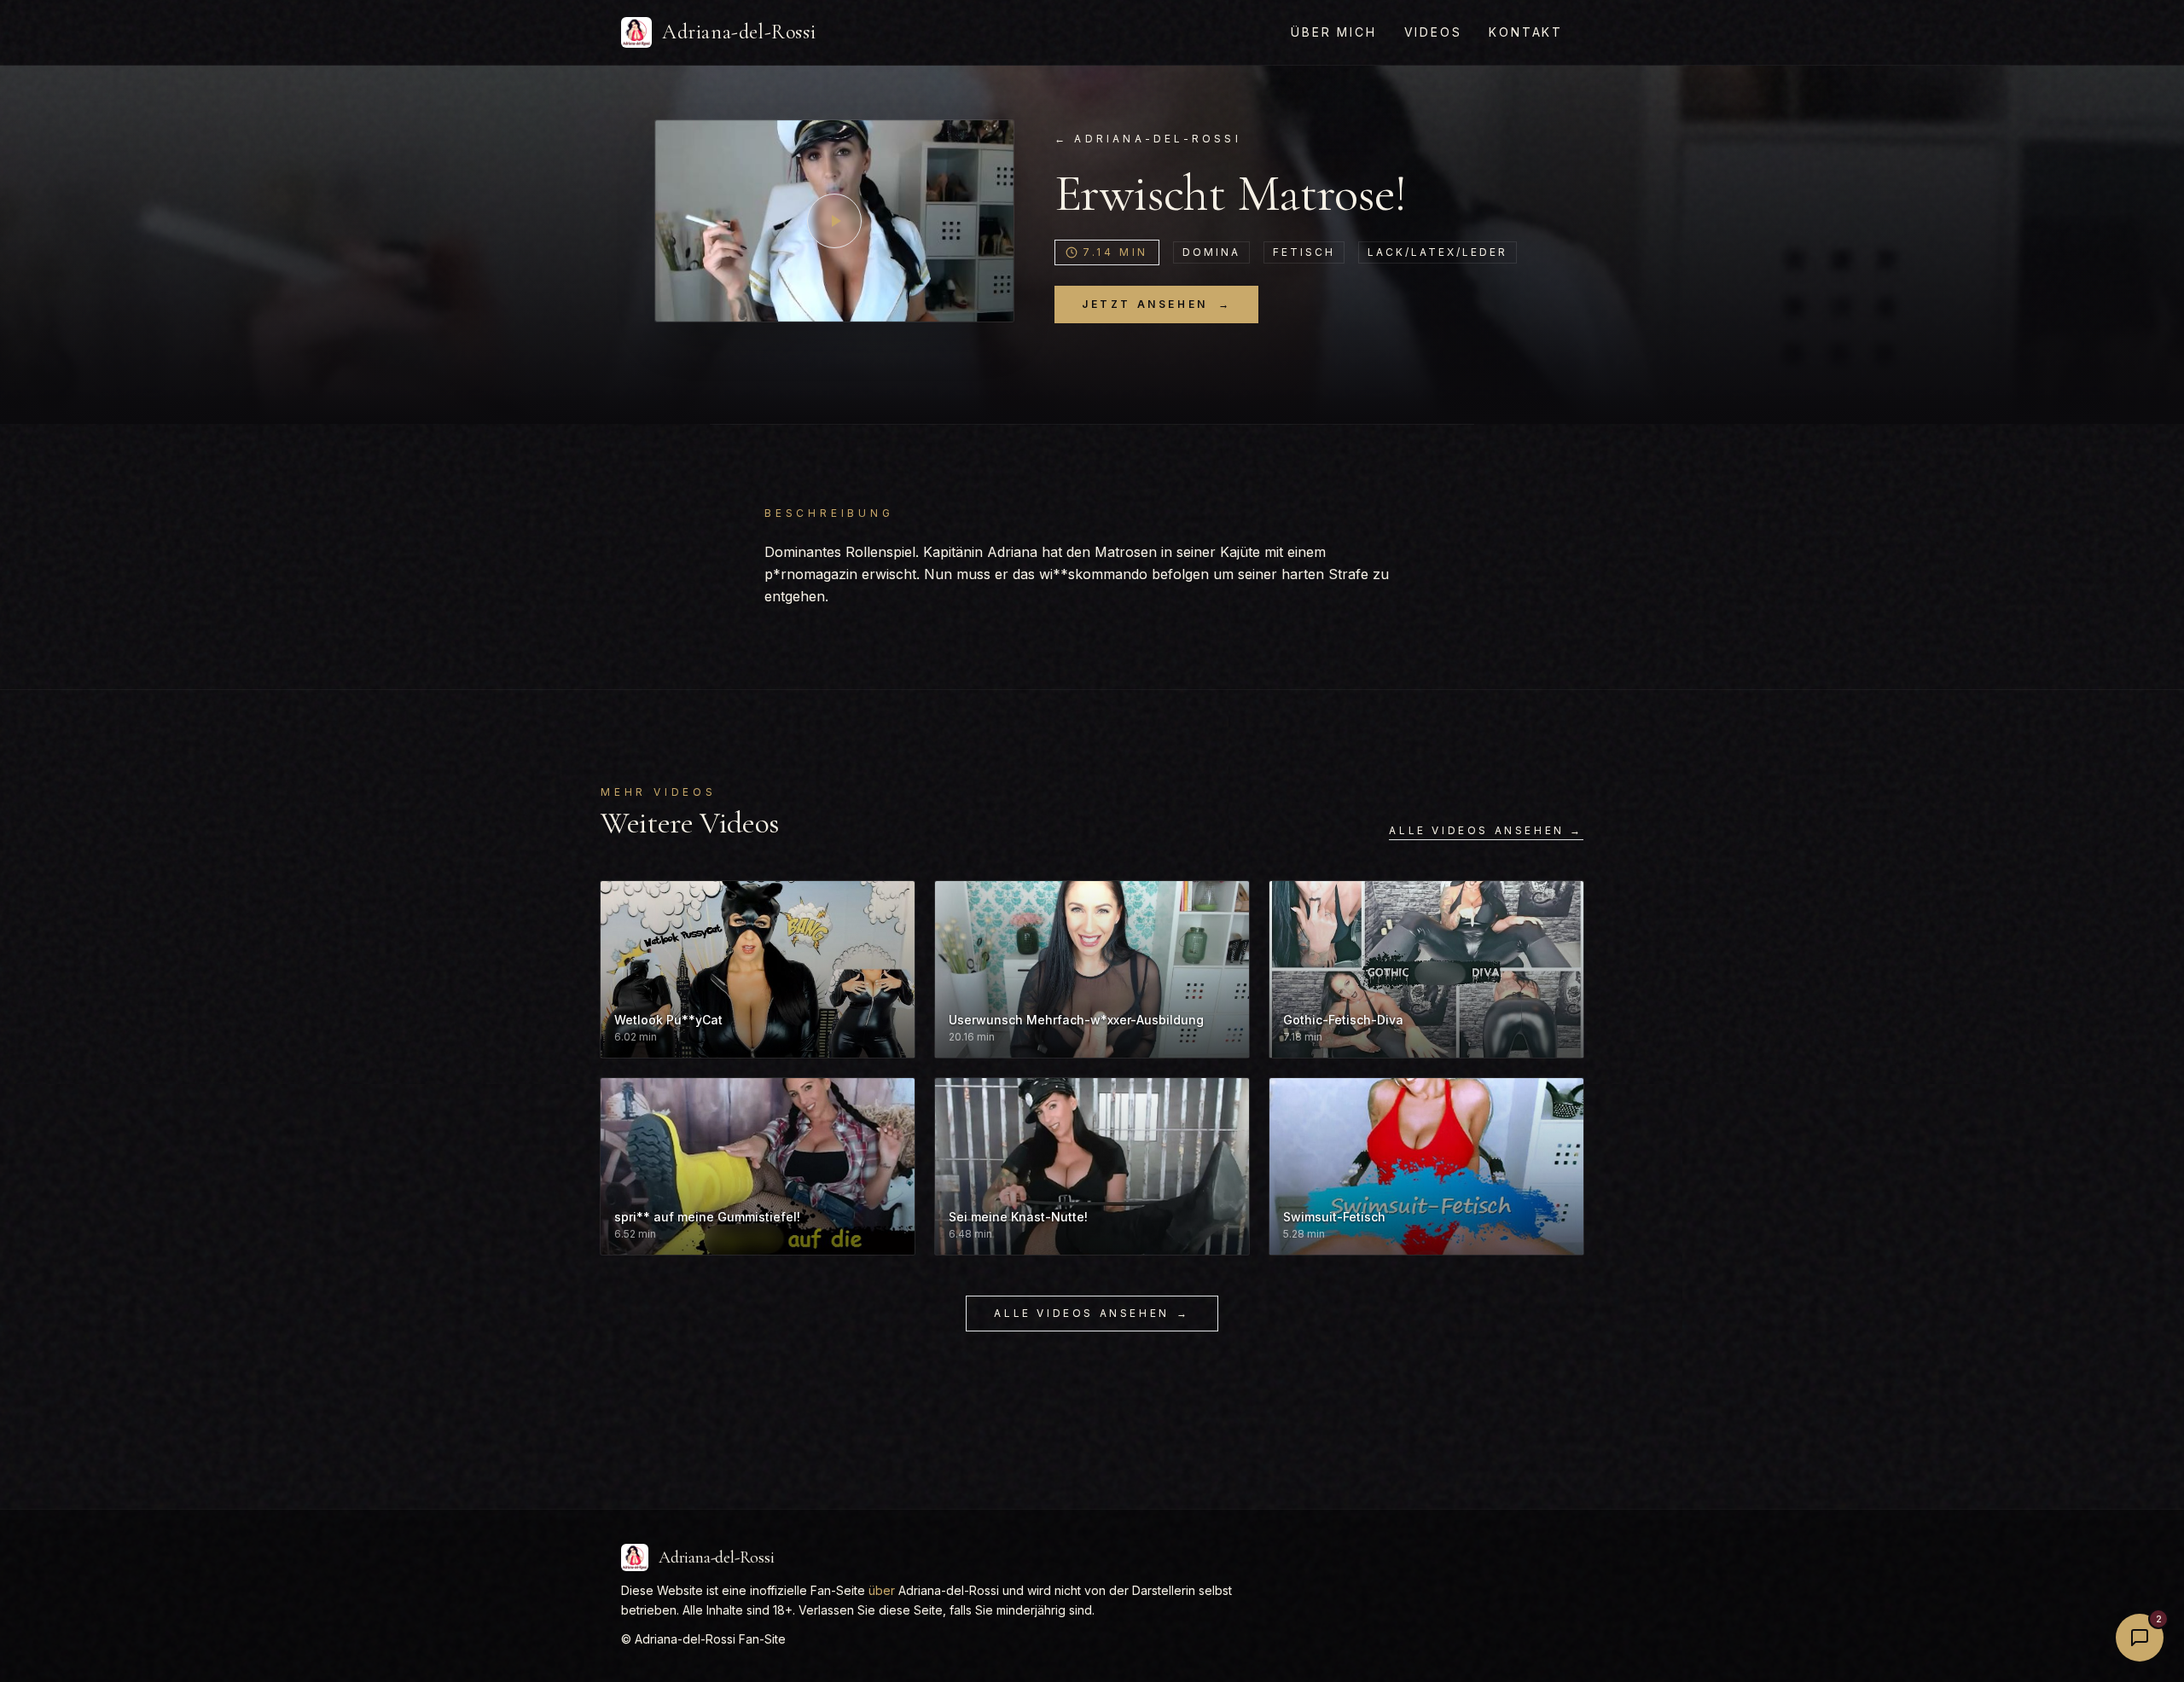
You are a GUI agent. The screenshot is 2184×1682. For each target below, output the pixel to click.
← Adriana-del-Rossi (1148, 139)
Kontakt (1526, 32)
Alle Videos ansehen (1092, 1313)
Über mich (1333, 32)
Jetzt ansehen (1156, 304)
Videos (1433, 32)
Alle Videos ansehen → (1486, 830)
